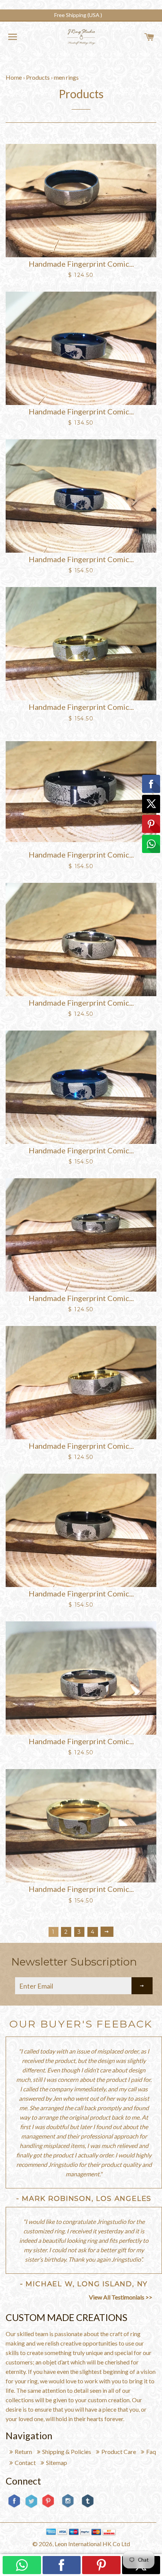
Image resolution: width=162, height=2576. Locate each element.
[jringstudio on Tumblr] (88, 2507)
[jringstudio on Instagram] (68, 2510)
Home (14, 77)
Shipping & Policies (67, 2452)
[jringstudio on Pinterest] (48, 2507)
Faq (151, 2452)
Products (38, 77)
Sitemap (57, 2462)
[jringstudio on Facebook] (14, 2507)
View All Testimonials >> (121, 2297)
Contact (25, 2462)
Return (23, 2452)
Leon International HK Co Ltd (92, 2544)
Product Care (119, 2452)
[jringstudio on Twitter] (31, 2507)
